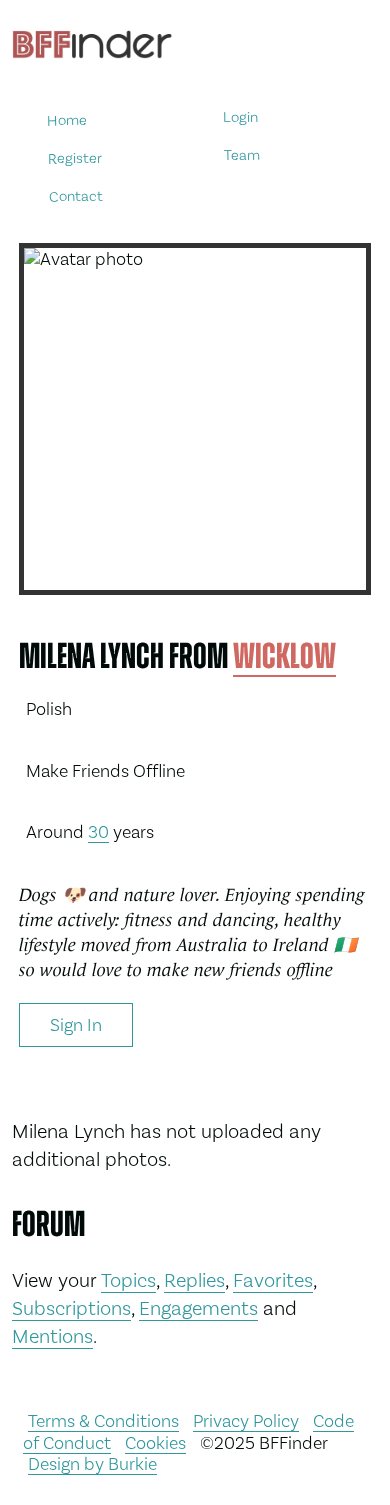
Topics (128, 1280)
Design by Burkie (92, 1463)
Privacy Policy (246, 1420)
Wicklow (284, 656)
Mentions (52, 1336)
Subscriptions (71, 1308)
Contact (76, 195)
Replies (194, 1280)
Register (75, 157)
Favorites (273, 1280)
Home (67, 120)
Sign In (76, 1024)
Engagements (198, 1308)
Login (240, 117)
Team (242, 155)
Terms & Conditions (103, 1420)
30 (98, 831)
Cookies (155, 1442)
